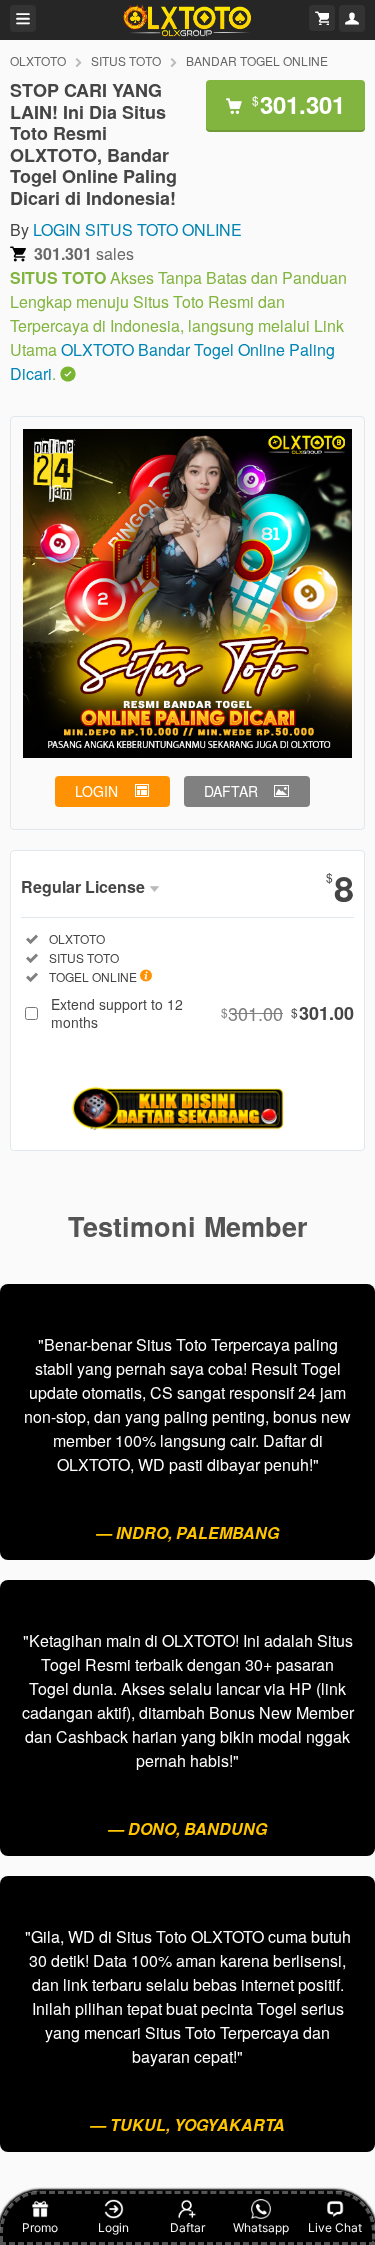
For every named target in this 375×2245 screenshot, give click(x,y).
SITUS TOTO (126, 60)
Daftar (187, 2227)
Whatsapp (261, 2227)
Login (113, 2227)
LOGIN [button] (96, 791)
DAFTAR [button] (231, 791)
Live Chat (335, 2227)
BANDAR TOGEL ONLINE (257, 60)
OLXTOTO (38, 60)
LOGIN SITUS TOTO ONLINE (137, 229)
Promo (40, 2227)
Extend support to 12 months (202, 1013)
